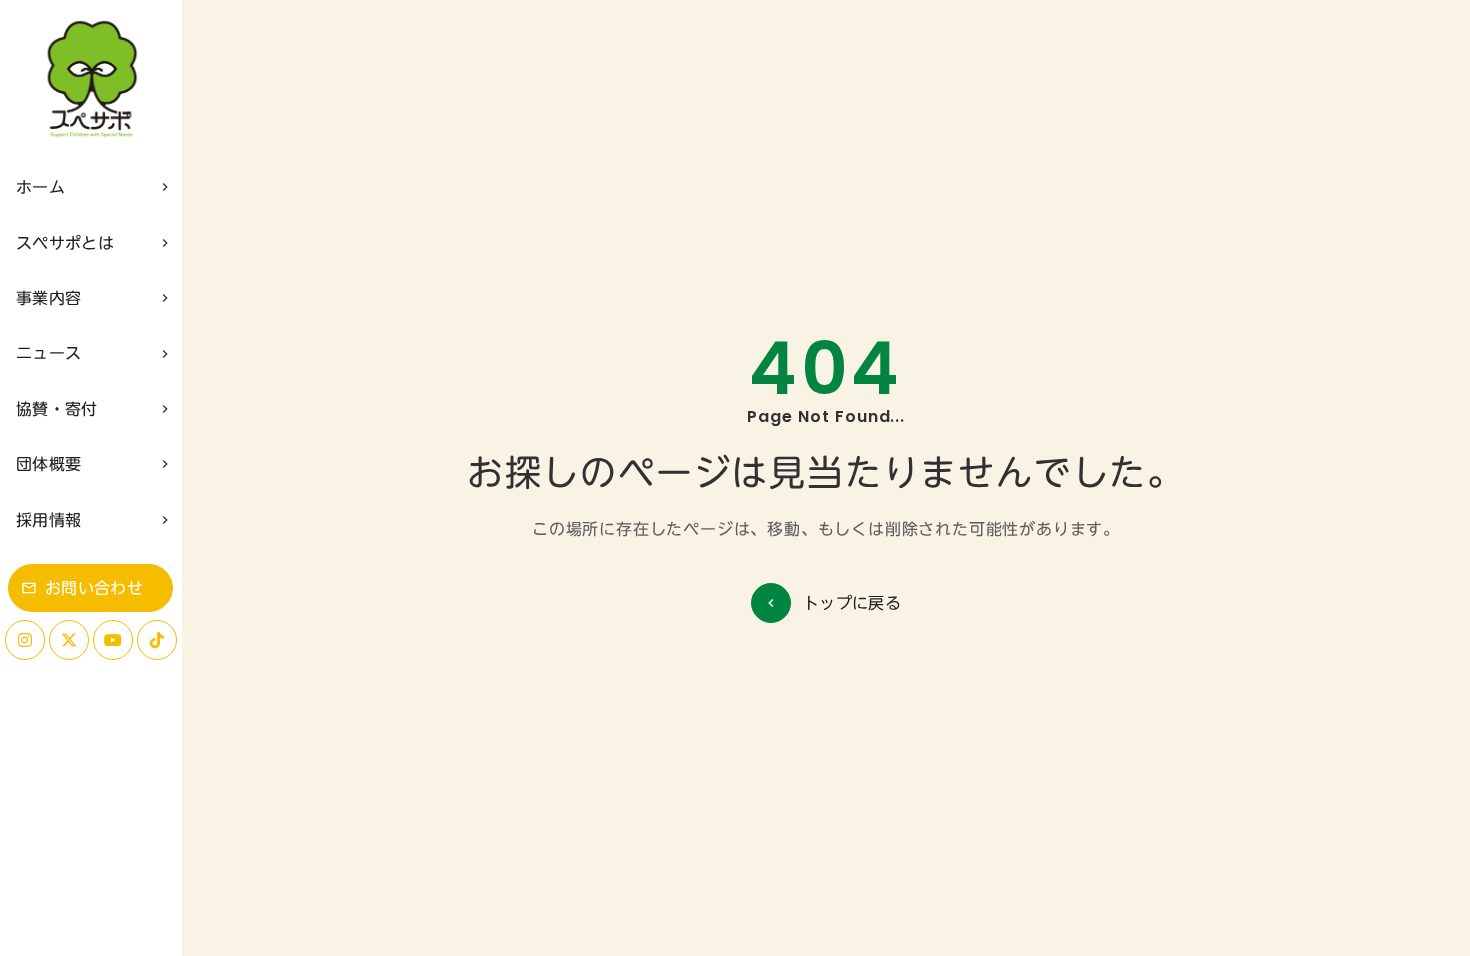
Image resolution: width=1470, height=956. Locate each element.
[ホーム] (90, 79)
